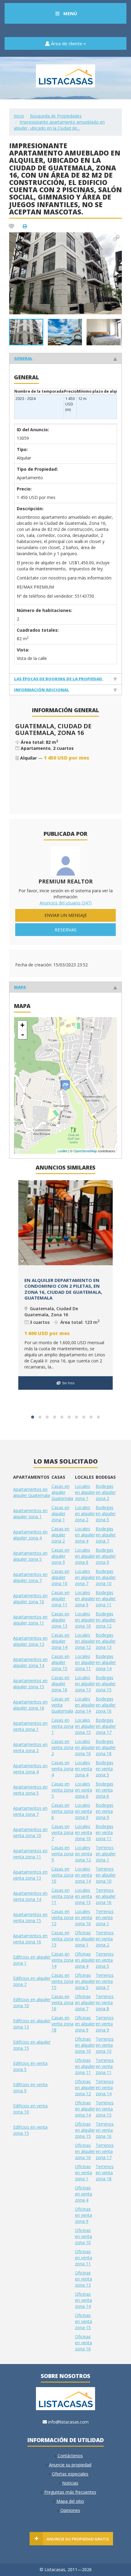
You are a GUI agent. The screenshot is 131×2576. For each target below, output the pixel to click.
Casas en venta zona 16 (62, 2002)
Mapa (20, 987)
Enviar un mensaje (66, 915)
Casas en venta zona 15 (62, 1981)
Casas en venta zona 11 (62, 1896)
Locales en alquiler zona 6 (85, 1556)
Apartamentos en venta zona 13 (30, 1875)
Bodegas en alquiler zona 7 (106, 1535)
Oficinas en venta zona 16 (83, 2343)
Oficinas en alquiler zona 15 (85, 2130)
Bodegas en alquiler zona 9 (106, 1556)
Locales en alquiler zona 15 (85, 1726)
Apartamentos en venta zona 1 (30, 1726)
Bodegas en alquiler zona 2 (106, 1492)
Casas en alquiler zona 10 (60, 1577)
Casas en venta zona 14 (62, 1960)
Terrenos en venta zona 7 (105, 1981)
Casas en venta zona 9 (62, 1854)
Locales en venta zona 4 (83, 1769)
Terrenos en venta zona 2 (105, 1939)
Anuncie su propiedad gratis (78, 2539)
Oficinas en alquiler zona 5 (85, 1981)
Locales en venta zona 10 (83, 1832)
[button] (116, 238)
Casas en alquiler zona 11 (60, 1599)
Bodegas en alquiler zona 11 (106, 1599)
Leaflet (62, 1151)
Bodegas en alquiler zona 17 (106, 1726)
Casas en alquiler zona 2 (60, 1535)
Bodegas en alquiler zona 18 (106, 1747)
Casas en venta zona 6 (62, 1811)
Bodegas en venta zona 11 (104, 1832)
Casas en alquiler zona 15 (60, 1662)
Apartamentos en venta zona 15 (30, 1917)
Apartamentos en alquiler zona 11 (30, 1620)
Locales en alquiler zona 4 (85, 1535)
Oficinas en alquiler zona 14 (85, 2109)
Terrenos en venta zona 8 (105, 2002)
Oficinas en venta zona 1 (83, 2173)
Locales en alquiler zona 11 (85, 1662)
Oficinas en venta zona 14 (83, 2300)
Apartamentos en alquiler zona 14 (30, 1662)
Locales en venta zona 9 (83, 1811)
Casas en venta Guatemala (62, 1705)
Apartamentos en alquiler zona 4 (30, 1535)
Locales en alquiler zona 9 (85, 1599)
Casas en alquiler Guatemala (62, 1492)
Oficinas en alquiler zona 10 (85, 2045)
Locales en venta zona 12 (83, 1854)
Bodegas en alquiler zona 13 (106, 1641)
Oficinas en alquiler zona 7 (85, 2002)
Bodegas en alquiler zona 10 (106, 1577)
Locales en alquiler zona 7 (85, 1577)
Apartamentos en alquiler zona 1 (30, 1513)
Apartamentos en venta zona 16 (30, 1939)
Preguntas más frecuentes (70, 2492)
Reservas (65, 930)
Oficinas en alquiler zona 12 (85, 2087)
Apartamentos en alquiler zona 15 (30, 1684)
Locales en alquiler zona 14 (85, 1705)
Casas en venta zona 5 (62, 1790)
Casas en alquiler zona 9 (60, 1556)
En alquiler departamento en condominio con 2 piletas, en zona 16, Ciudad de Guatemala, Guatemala (63, 1289)
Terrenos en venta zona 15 (105, 2109)
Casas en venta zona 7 (62, 1832)
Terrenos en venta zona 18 (105, 2173)
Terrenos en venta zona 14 (105, 2087)
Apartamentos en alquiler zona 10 (30, 1599)
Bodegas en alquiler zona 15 (106, 1684)
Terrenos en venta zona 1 (105, 1917)
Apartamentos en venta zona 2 (30, 1747)
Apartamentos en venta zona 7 (30, 1811)
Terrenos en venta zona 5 (105, 1960)
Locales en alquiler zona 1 (85, 1492)
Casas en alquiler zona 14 (60, 1641)
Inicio (19, 116)
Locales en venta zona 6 (83, 1790)
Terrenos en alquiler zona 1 (106, 1854)
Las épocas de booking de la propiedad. (59, 679)
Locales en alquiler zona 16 (85, 1747)
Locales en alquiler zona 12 (85, 1641)
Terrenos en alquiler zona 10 (106, 1875)
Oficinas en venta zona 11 (83, 2258)
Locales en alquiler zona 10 (85, 1620)
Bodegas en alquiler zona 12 (106, 1620)
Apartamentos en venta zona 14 (30, 1896)
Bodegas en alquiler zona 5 (106, 1513)
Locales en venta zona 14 (83, 1875)
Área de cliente (67, 43)
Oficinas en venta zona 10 (83, 2236)
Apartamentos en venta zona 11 (30, 1854)
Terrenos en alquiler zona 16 (106, 1896)
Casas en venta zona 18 (62, 2024)
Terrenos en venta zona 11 (105, 2066)
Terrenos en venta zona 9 (105, 2024)
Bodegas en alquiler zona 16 (106, 1705)
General (23, 358)
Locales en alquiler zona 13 (85, 1684)
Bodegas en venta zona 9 (104, 1811)
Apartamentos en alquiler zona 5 (30, 1556)
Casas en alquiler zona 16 (60, 1684)
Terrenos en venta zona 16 (105, 2130)
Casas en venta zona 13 (62, 1939)
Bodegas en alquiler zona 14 (106, 1662)
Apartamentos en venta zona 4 (30, 1769)
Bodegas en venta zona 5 (104, 1769)
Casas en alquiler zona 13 (60, 1620)
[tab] (65, 358)
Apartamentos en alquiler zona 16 (30, 1705)
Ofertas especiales (70, 2474)
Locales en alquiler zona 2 (85, 1513)
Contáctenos (70, 2456)
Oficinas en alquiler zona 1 (85, 1939)
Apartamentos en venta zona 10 (30, 1832)
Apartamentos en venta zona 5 (30, 1790)
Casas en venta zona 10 (62, 1875)
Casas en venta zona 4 (62, 1769)
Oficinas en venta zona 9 (83, 2215)
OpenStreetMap (85, 1151)
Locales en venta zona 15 (83, 1896)
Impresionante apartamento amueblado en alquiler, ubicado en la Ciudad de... (59, 125)
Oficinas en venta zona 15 (83, 2321)
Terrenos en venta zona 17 (105, 2151)
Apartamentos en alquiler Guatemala (32, 1492)
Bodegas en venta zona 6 (104, 1790)
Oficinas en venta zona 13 (83, 2279)
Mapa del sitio (70, 2501)
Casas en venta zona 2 (62, 1747)
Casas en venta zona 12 (62, 1917)
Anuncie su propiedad (70, 2465)
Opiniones (70, 2510)
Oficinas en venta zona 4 (83, 2194)
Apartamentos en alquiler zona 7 (30, 1577)
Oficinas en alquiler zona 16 (85, 2151)
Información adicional (42, 690)
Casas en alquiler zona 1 (60, 1513)
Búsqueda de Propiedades (56, 116)
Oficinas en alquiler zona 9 (85, 2024)
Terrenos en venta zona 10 (105, 2045)
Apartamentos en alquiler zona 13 (30, 1641)
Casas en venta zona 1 (62, 1726)
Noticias (70, 2483)
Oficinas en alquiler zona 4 (85, 1960)
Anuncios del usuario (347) (66, 903)
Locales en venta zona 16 (83, 1917)
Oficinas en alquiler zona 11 (85, 2066)
